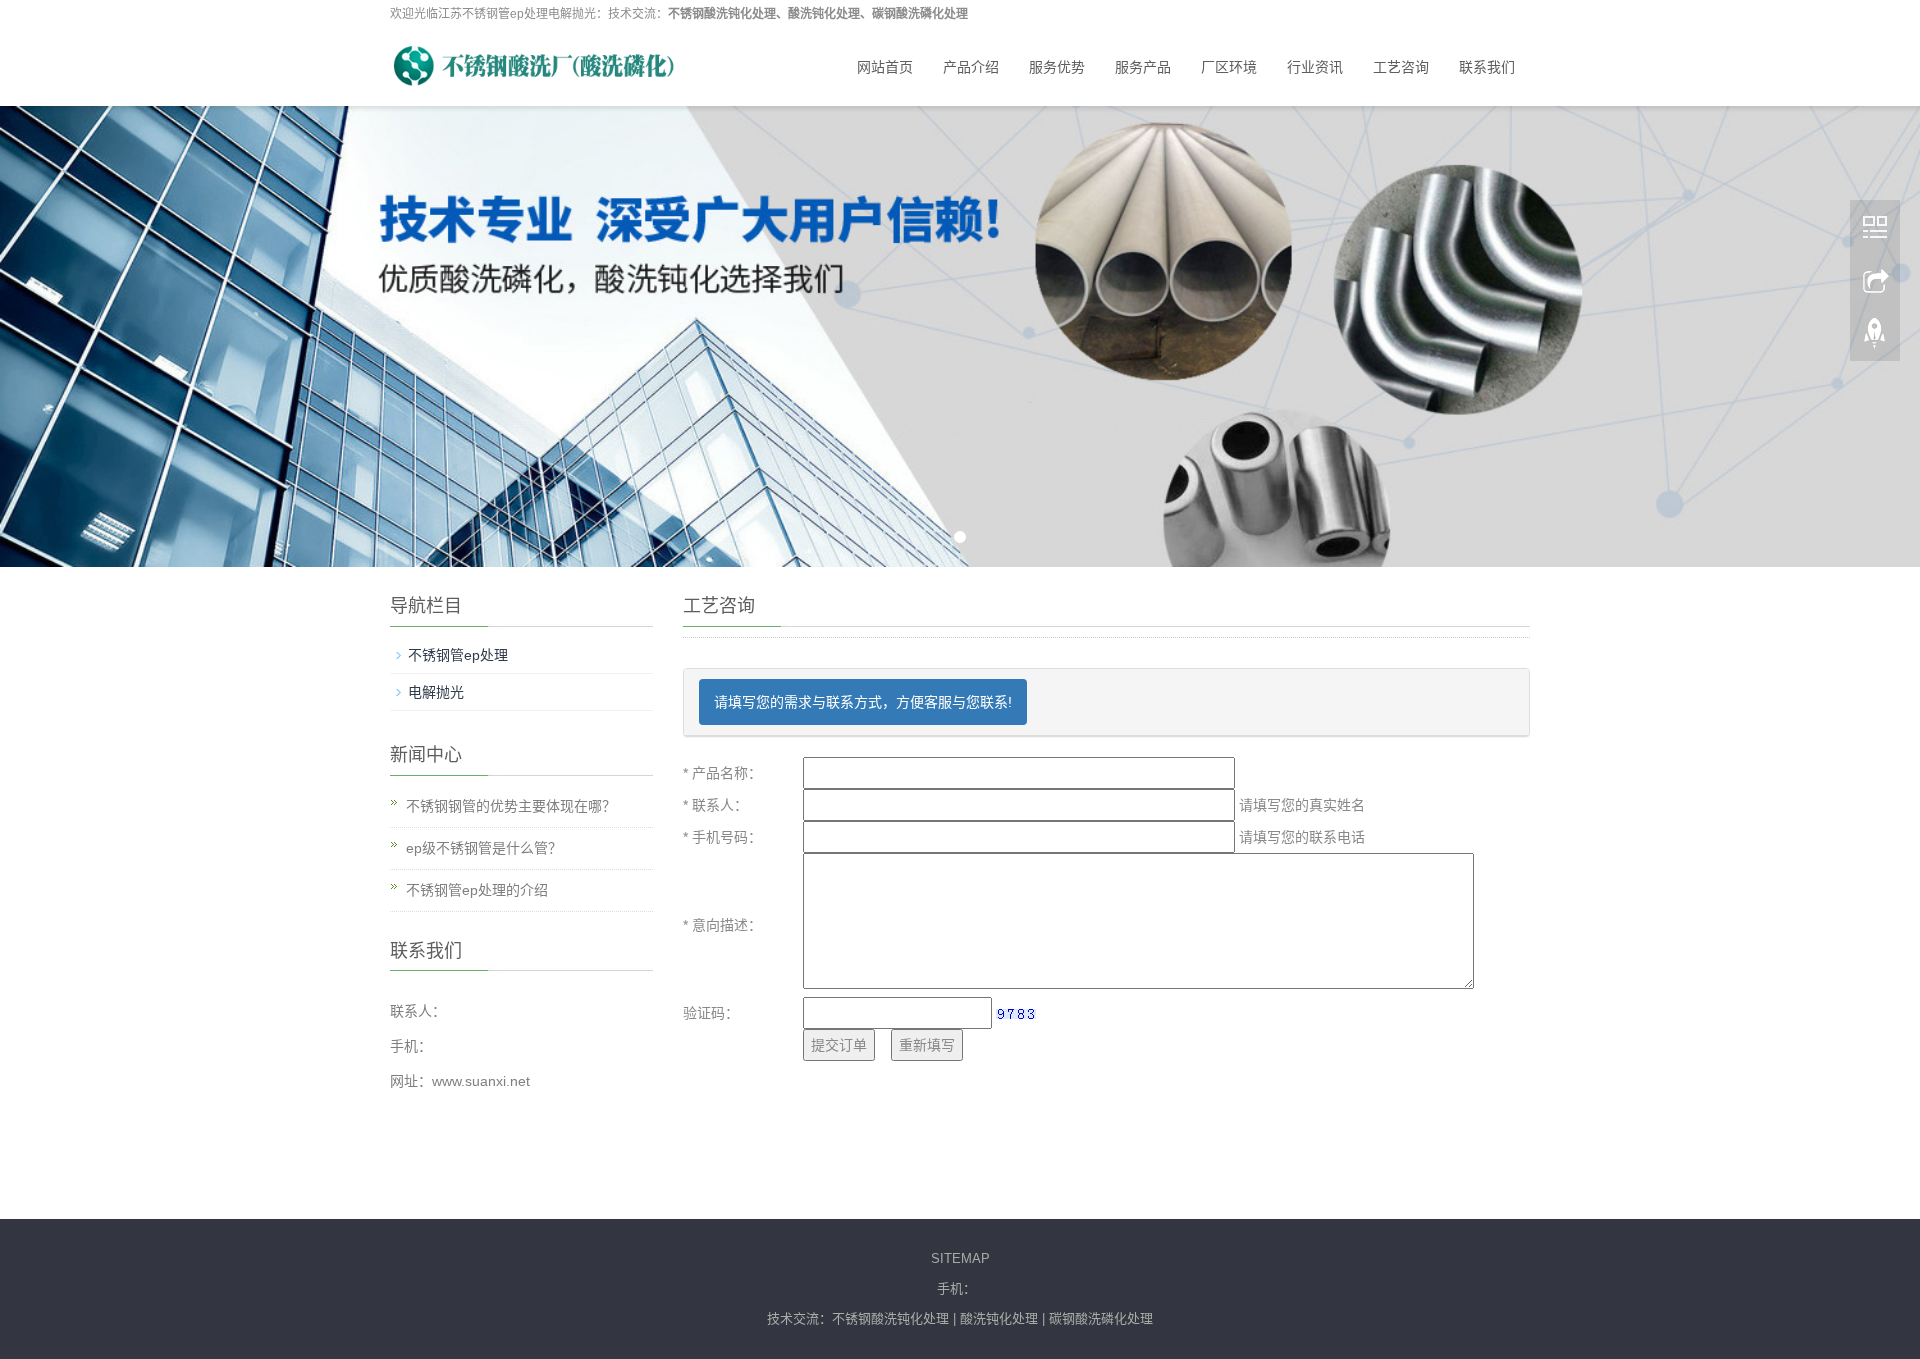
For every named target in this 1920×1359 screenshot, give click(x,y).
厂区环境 (1229, 67)
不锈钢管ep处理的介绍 (477, 890)
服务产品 (1143, 67)
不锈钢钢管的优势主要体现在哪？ (511, 806)
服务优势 (1057, 67)
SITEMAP (960, 1258)
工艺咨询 (1401, 67)
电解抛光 (436, 692)
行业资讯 (1315, 67)
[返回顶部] (1875, 331)
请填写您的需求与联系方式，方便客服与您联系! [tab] (863, 702)
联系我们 (1487, 67)
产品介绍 (971, 67)
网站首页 (885, 67)
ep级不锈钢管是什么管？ (484, 848)
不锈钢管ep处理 (458, 655)
